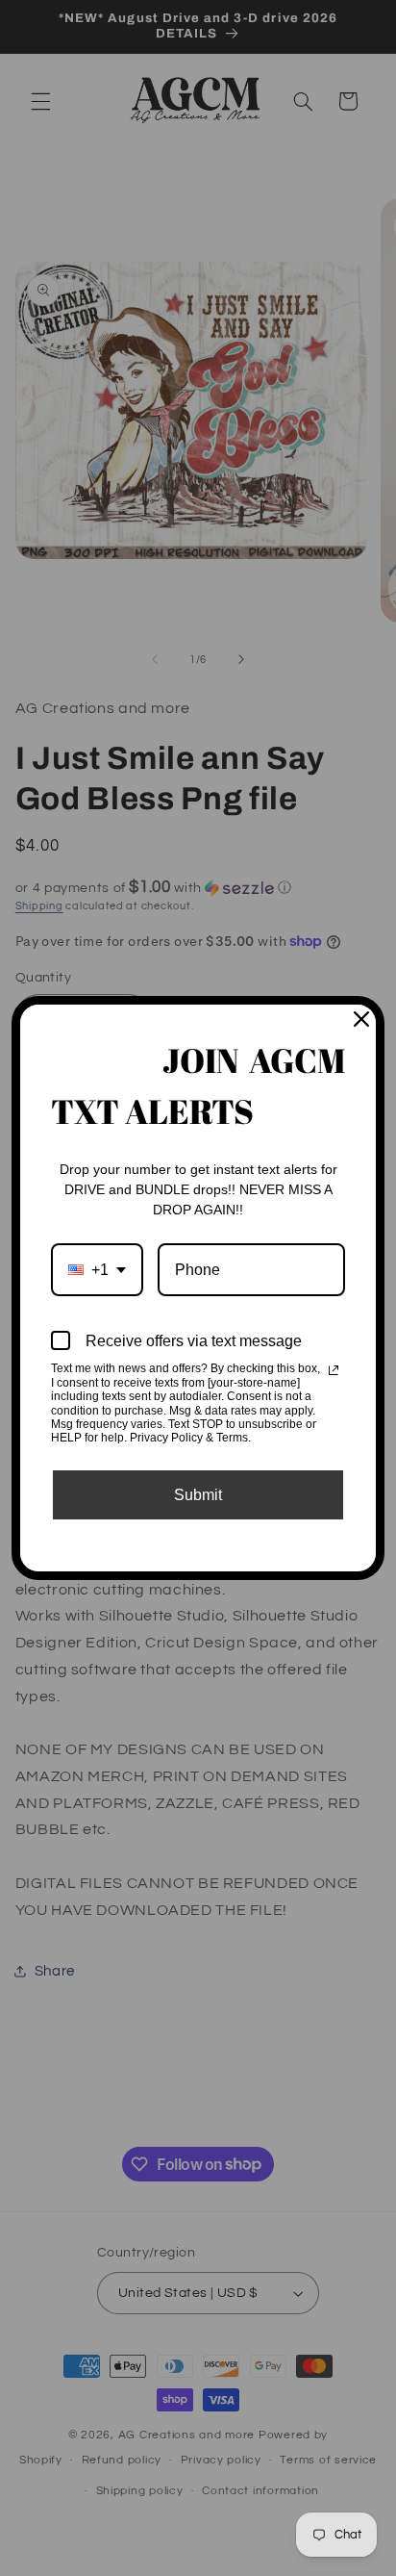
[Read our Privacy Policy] (334, 1370)
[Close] (361, 1019)
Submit (198, 1495)
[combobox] (97, 1270)
